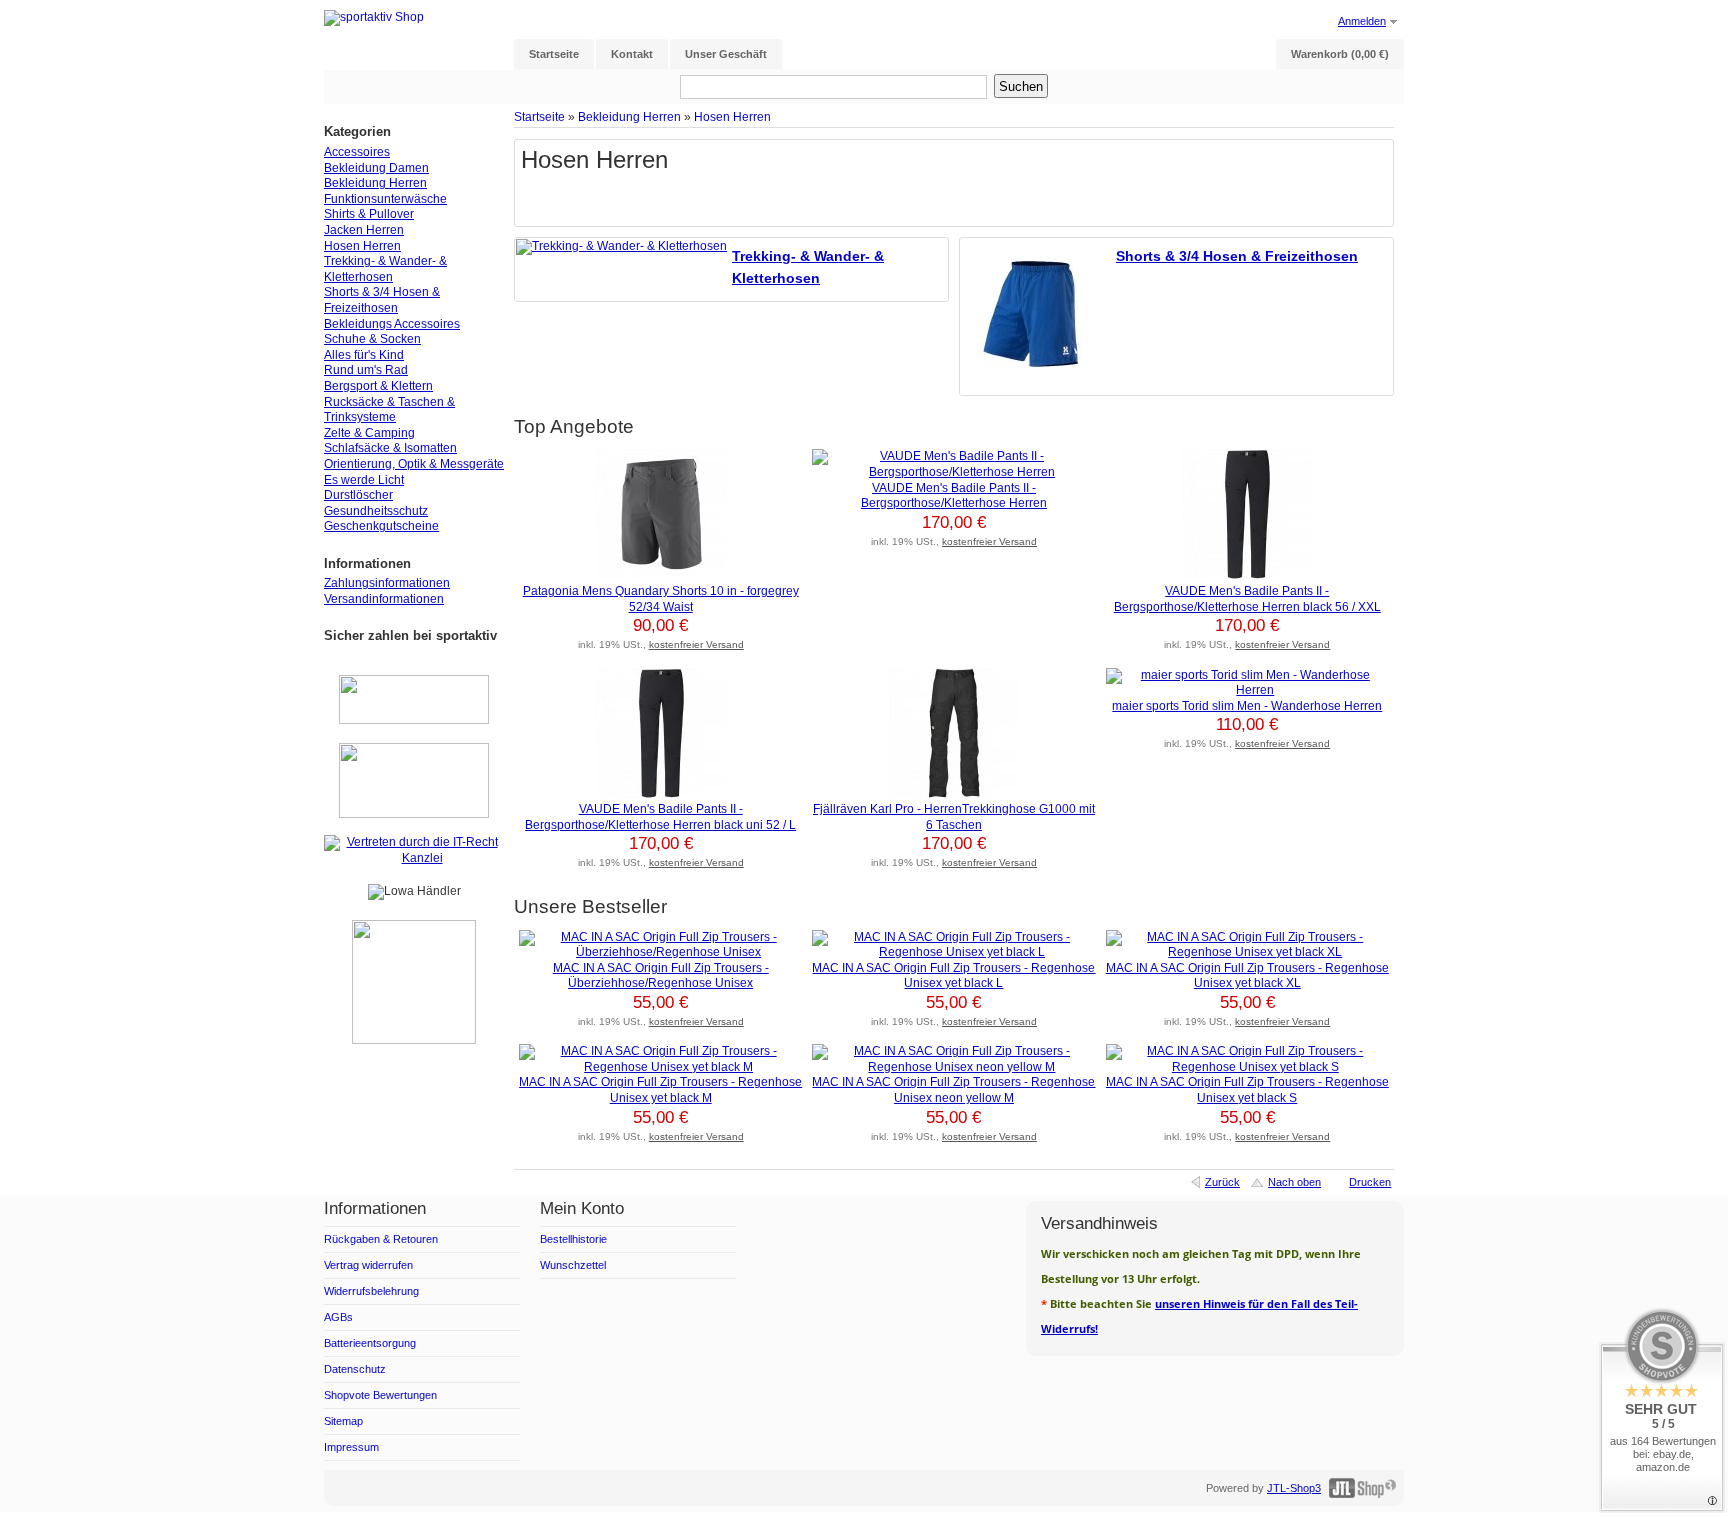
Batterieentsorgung (370, 1343)
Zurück (1222, 1182)
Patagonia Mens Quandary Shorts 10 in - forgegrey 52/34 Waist (661, 599)
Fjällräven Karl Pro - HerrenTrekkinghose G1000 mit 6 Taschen (954, 817)
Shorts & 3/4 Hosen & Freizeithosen (1237, 256)
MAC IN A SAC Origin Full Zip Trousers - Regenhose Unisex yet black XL (1247, 976)
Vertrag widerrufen (368, 1265)
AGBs (338, 1317)
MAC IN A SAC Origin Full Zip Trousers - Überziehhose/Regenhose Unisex (661, 976)
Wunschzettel (573, 1265)
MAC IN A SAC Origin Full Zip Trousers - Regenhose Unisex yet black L (953, 976)
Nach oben (1294, 1182)
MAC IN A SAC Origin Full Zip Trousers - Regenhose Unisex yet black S (1247, 1090)
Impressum (351, 1447)
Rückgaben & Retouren (381, 1239)
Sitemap (343, 1421)
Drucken (1370, 1182)
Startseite (539, 116)
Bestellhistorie (573, 1239)
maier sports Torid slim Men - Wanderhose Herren (1247, 706)
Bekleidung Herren (629, 116)
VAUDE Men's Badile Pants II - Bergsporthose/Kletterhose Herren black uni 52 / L (660, 817)
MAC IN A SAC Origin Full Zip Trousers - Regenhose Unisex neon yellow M (953, 1090)
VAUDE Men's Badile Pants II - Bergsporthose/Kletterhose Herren (954, 496)
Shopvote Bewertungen (380, 1395)
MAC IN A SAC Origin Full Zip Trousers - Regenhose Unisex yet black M (660, 1090)
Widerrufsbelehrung (371, 1291)
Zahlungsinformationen (387, 583)
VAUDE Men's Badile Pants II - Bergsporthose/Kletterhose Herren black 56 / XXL (1247, 599)
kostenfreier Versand (696, 644)
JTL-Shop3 (1294, 1488)
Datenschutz (355, 1369)
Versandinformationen (384, 599)
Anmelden (1362, 21)
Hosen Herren (732, 116)
